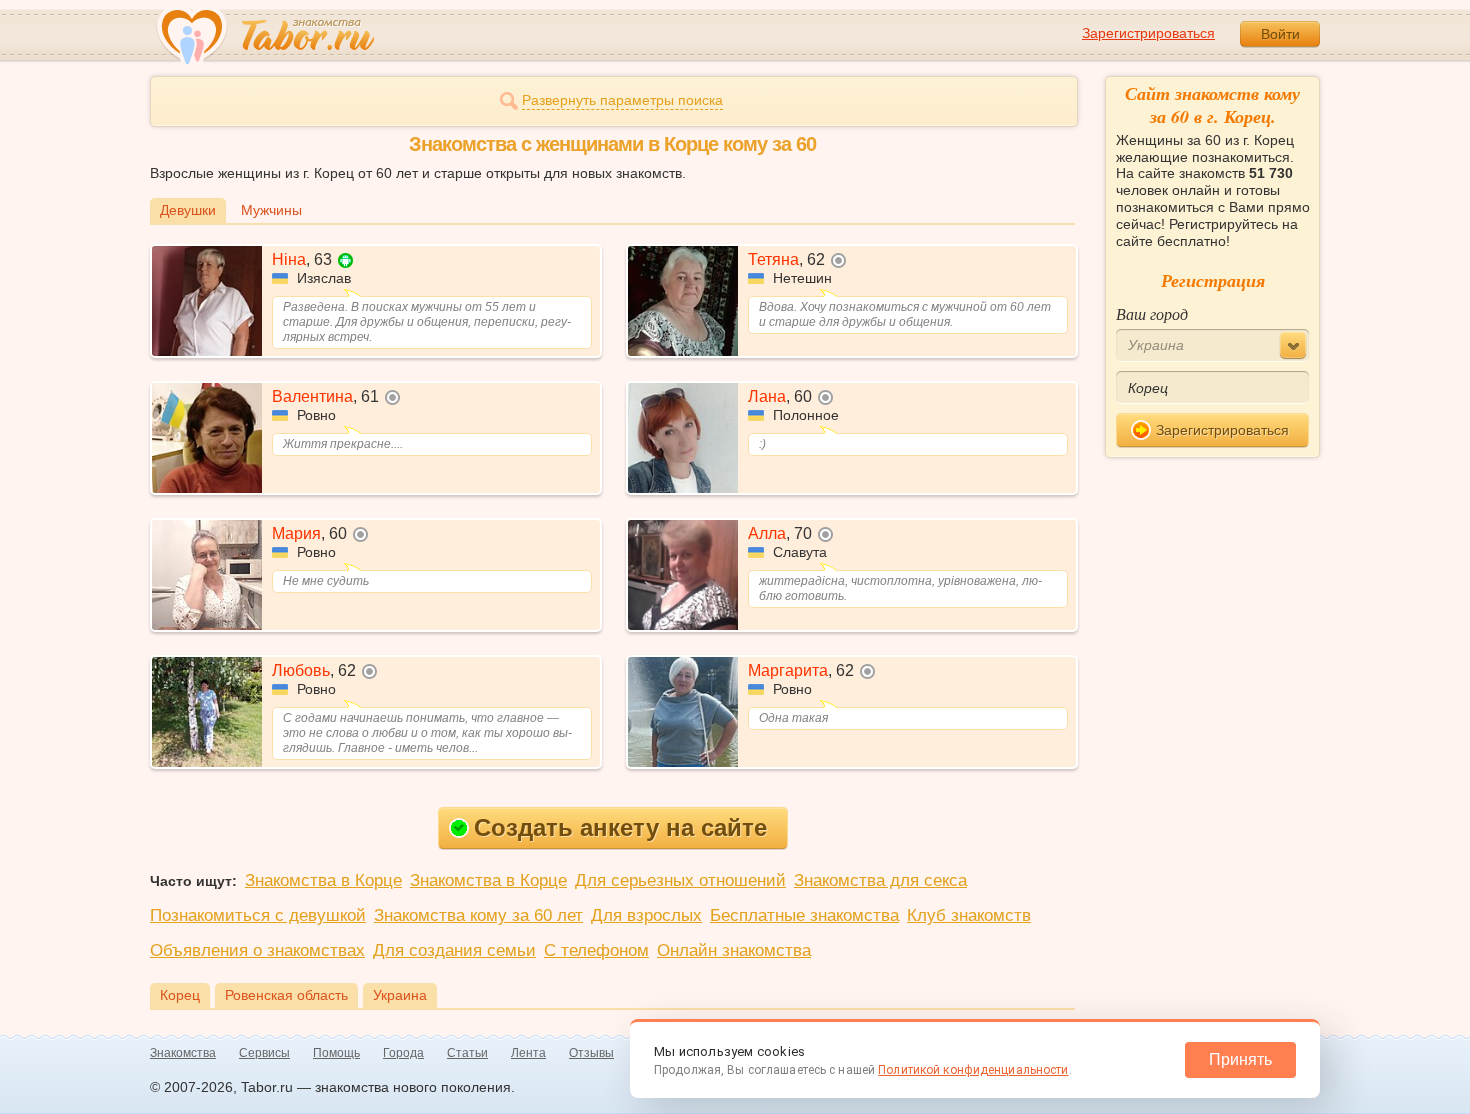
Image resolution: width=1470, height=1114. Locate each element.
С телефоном (596, 950)
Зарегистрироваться (1148, 33)
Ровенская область (286, 995)
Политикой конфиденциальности (973, 1070)
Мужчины (271, 210)
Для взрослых (646, 915)
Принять (1240, 1059)
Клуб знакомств (969, 915)
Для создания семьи (454, 950)
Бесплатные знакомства (804, 915)
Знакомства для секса (880, 880)
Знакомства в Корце (323, 880)
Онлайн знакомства (734, 950)
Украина (400, 995)
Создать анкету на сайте (620, 827)
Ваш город (1152, 313)
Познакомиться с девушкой (258, 915)
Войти (1280, 34)
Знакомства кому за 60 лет (478, 915)
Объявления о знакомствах (257, 950)
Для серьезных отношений (680, 880)
